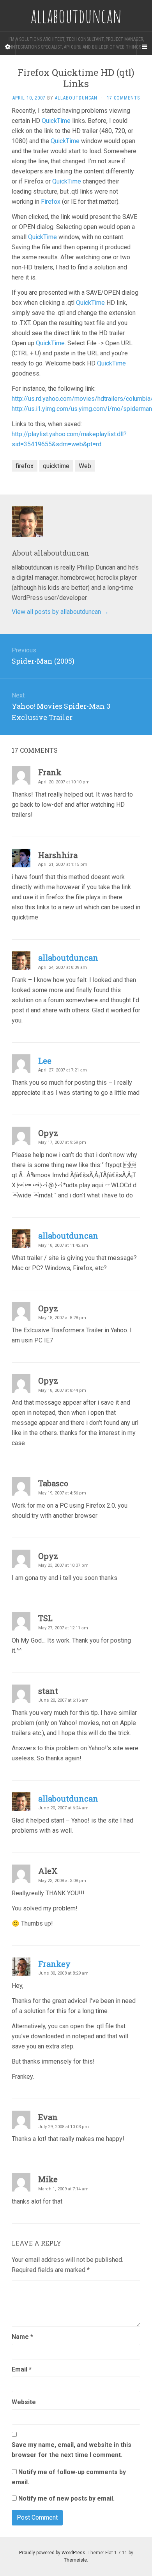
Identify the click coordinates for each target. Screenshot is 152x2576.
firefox (25, 466)
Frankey (54, 1964)
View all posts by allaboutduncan (60, 612)
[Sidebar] (8, 47)
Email (22, 2369)
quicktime (56, 466)
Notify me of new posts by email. (66, 2498)
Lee (45, 1061)
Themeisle (75, 2560)
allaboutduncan (76, 98)
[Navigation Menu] (144, 47)
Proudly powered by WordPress (52, 2553)
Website (24, 2402)
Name (22, 2337)
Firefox (51, 202)
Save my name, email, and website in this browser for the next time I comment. (72, 2450)
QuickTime (56, 121)
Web (85, 466)
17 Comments (123, 98)
